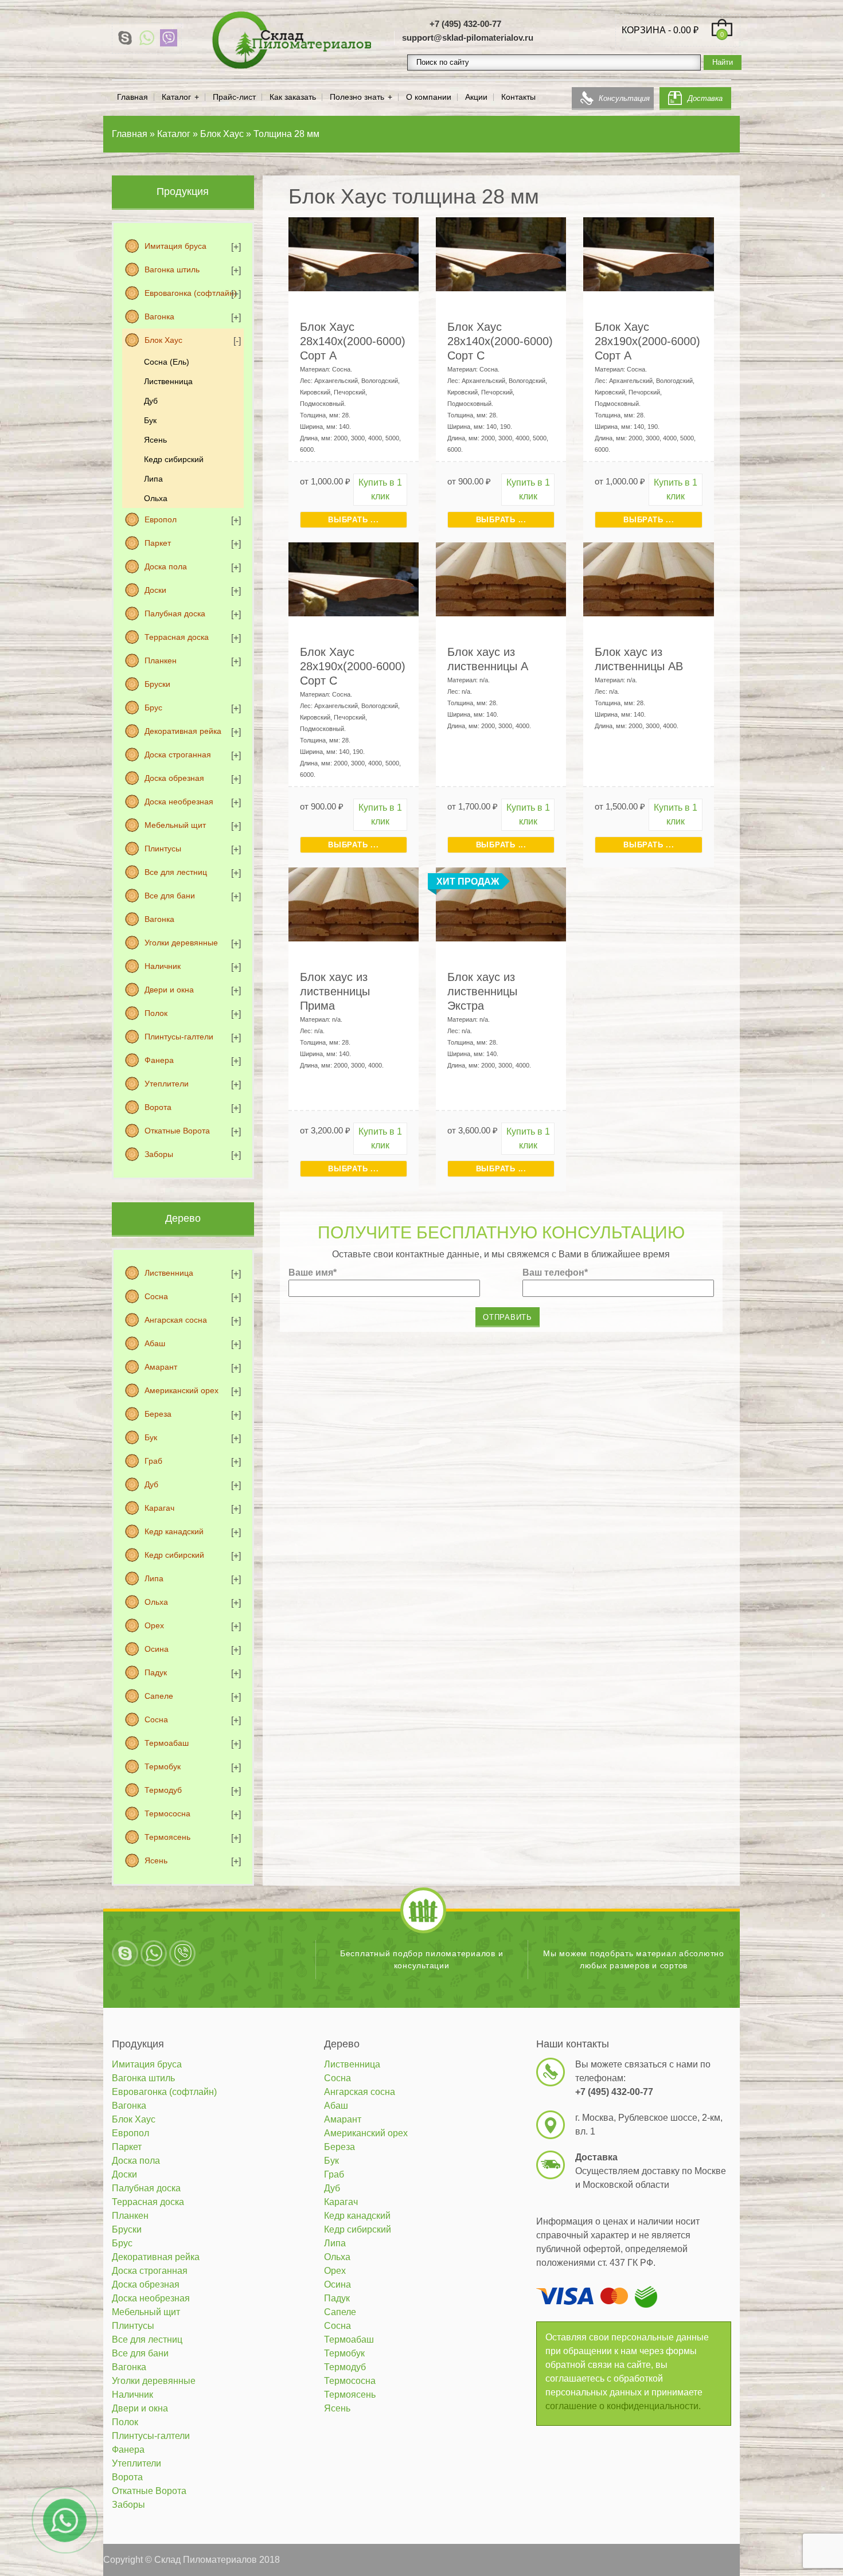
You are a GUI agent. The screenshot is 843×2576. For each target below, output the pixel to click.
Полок (156, 1013)
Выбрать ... (353, 520)
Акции (476, 97)
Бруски (157, 684)
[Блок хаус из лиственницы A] (501, 578)
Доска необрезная (179, 802)
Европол (161, 519)
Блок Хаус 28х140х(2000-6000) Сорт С (500, 341)
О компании (429, 97)
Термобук (163, 1766)
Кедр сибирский (174, 459)
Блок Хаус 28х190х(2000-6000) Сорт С (353, 666)
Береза (158, 1414)
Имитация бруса (175, 246)
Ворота (158, 1107)
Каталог (176, 97)
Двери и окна (169, 990)
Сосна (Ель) (167, 362)
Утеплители (167, 1084)
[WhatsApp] (147, 38)
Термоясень (167, 1837)
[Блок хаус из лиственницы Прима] (354, 903)
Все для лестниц (176, 872)
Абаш (155, 1343)
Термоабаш (167, 1743)
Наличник (163, 966)
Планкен (161, 660)
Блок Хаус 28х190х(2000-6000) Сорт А (647, 341)
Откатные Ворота (177, 1131)
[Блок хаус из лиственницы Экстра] (501, 903)
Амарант (161, 1367)
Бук (150, 420)
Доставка (705, 98)
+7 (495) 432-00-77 (465, 24)
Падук (156, 1672)
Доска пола (166, 566)
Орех (154, 1625)
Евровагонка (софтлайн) (191, 293)
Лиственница (168, 381)
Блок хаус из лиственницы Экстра (482, 991)
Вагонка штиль (172, 269)
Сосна (156, 1296)
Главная (132, 97)
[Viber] (169, 38)
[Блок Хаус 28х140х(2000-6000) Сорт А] (354, 253)
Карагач (159, 1508)
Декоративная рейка (183, 731)
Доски (155, 590)
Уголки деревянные (181, 943)
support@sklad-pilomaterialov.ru (468, 38)
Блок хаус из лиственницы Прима (335, 991)
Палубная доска (175, 613)
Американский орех (182, 1390)
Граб (153, 1461)
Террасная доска (177, 637)
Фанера (159, 1060)
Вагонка (159, 316)
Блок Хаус (163, 340)
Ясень (155, 440)
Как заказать (293, 97)
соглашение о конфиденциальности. (623, 2406)
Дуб (151, 401)
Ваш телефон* (555, 1273)
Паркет (158, 543)
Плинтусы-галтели (179, 1037)
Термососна (167, 1813)
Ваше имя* (313, 1273)
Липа (153, 479)
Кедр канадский (174, 1531)
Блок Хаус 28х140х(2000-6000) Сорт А (353, 341)
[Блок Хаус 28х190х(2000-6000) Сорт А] (648, 253)
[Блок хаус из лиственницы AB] (648, 578)
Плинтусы (163, 849)
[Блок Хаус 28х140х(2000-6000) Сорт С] (501, 253)
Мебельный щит (175, 825)
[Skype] (125, 38)
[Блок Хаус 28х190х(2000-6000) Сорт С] (354, 578)
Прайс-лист (234, 97)
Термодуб (163, 1790)
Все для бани (170, 896)
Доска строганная (178, 755)
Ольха (156, 498)
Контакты (518, 97)
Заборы (159, 1154)
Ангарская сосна (176, 1320)
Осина (157, 1649)
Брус (153, 707)
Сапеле (159, 1696)
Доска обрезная (174, 778)
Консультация (624, 98)
